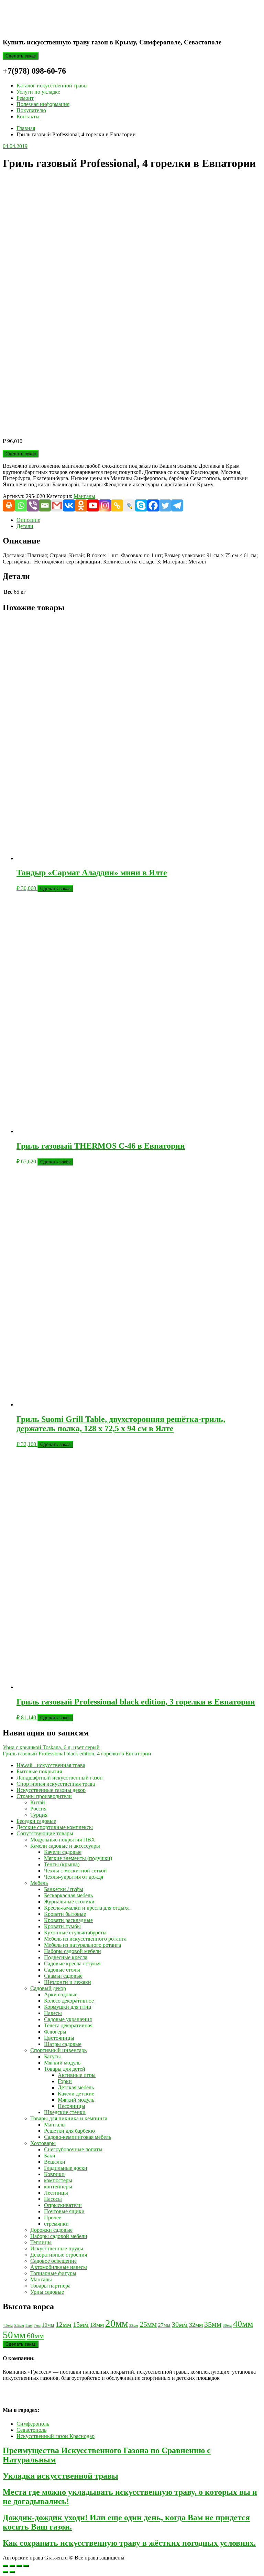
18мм (97, 2325)
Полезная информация (43, 104)
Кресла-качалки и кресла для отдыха (87, 1908)
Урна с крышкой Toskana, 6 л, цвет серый (51, 1747)
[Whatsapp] (21, 505)
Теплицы (41, 2242)
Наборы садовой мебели (73, 1951)
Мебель (39, 1883)
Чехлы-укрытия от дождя (74, 1877)
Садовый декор (48, 1988)
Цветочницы (59, 2038)
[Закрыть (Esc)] (26, 2566)
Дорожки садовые (51, 2230)
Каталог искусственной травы (52, 86)
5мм (29, 2326)
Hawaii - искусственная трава (51, 1765)
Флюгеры (55, 2032)
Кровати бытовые (65, 1914)
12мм (64, 2324)
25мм (148, 2324)
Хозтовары (43, 2143)
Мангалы (84, 496)
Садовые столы (62, 1970)
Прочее (53, 2218)
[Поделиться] (19, 2566)
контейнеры (58, 2187)
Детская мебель (76, 2087)
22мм (134, 2326)
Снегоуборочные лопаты (73, 2149)
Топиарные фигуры (53, 2273)
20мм (117, 2323)
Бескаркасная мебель (68, 1895)
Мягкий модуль (62, 2063)
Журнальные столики (69, 1902)
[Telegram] (177, 505)
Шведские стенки (65, 2112)
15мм (81, 2324)
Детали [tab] (25, 526)
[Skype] (141, 505)
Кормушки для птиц (68, 2007)
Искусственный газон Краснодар (56, 2436)
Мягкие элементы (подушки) (78, 1858)
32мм (196, 2325)
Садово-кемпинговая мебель (78, 2137)
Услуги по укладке (38, 92)
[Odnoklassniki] (81, 505)
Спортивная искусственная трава (56, 1784)
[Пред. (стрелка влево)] (5, 2572)
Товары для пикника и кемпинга (69, 2118)
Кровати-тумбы (62, 1926)
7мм (37, 2326)
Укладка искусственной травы (60, 2476)
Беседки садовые (36, 1821)
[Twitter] (165, 505)
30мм (180, 2324)
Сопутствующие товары (45, 1833)
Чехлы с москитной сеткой (75, 1871)
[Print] (9, 505)
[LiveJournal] (129, 505)
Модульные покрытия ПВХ (63, 1840)
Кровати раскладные (68, 1920)
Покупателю (31, 110)
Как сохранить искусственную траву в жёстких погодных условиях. (129, 2543)
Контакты (28, 117)
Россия (38, 1809)
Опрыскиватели (63, 2205)
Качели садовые (63, 1852)
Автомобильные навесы (59, 2267)
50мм (14, 2335)
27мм (164, 2325)
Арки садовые (61, 1994)
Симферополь (33, 2424)
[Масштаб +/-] (5, 2566)
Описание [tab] (28, 520)
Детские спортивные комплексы (55, 1827)
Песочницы (71, 2106)
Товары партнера (50, 2286)
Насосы (53, 2199)
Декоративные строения (59, 2255)
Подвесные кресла (66, 1957)
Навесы (53, 2013)
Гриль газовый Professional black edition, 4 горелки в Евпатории (77, 1754)
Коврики (54, 2174)
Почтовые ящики (64, 2211)
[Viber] (33, 505)
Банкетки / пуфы (64, 1889)
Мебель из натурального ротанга (82, 1945)
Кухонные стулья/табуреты (75, 1933)
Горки (65, 2081)
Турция (39, 1815)
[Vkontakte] (69, 505)
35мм (213, 2324)
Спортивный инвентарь (58, 2050)
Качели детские (76, 2094)
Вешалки (55, 2162)
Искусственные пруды (57, 2248)
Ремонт (25, 98)
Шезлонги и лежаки (68, 1982)
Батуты (52, 2056)
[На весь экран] (12, 2566)
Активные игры (77, 2075)
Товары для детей (65, 2069)
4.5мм (8, 2326)
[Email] (45, 505)
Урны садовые (47, 2292)
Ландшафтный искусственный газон (60, 1778)
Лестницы (56, 2193)
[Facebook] (153, 505)
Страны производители (44, 1796)
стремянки (56, 2224)
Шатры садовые (63, 2044)
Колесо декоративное (69, 2001)
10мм (48, 2325)
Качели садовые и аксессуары (65, 1846)
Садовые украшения (68, 2019)
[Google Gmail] (57, 505)
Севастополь (31, 2430)
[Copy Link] (117, 505)
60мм (35, 2336)
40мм (243, 2324)
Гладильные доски (66, 2168)
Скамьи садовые (63, 1976)
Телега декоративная (68, 2025)
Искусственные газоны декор (51, 1790)
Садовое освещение (53, 2261)
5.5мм (19, 2326)
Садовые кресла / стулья (72, 1963)
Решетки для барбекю (69, 2131)
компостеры (58, 2180)
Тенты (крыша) (62, 1864)
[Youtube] (93, 505)
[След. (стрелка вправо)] (12, 2572)
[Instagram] (105, 505)
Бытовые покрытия (39, 1771)
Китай (38, 1802)
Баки (50, 2156)
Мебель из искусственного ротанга (85, 1939)
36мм (227, 2326)
